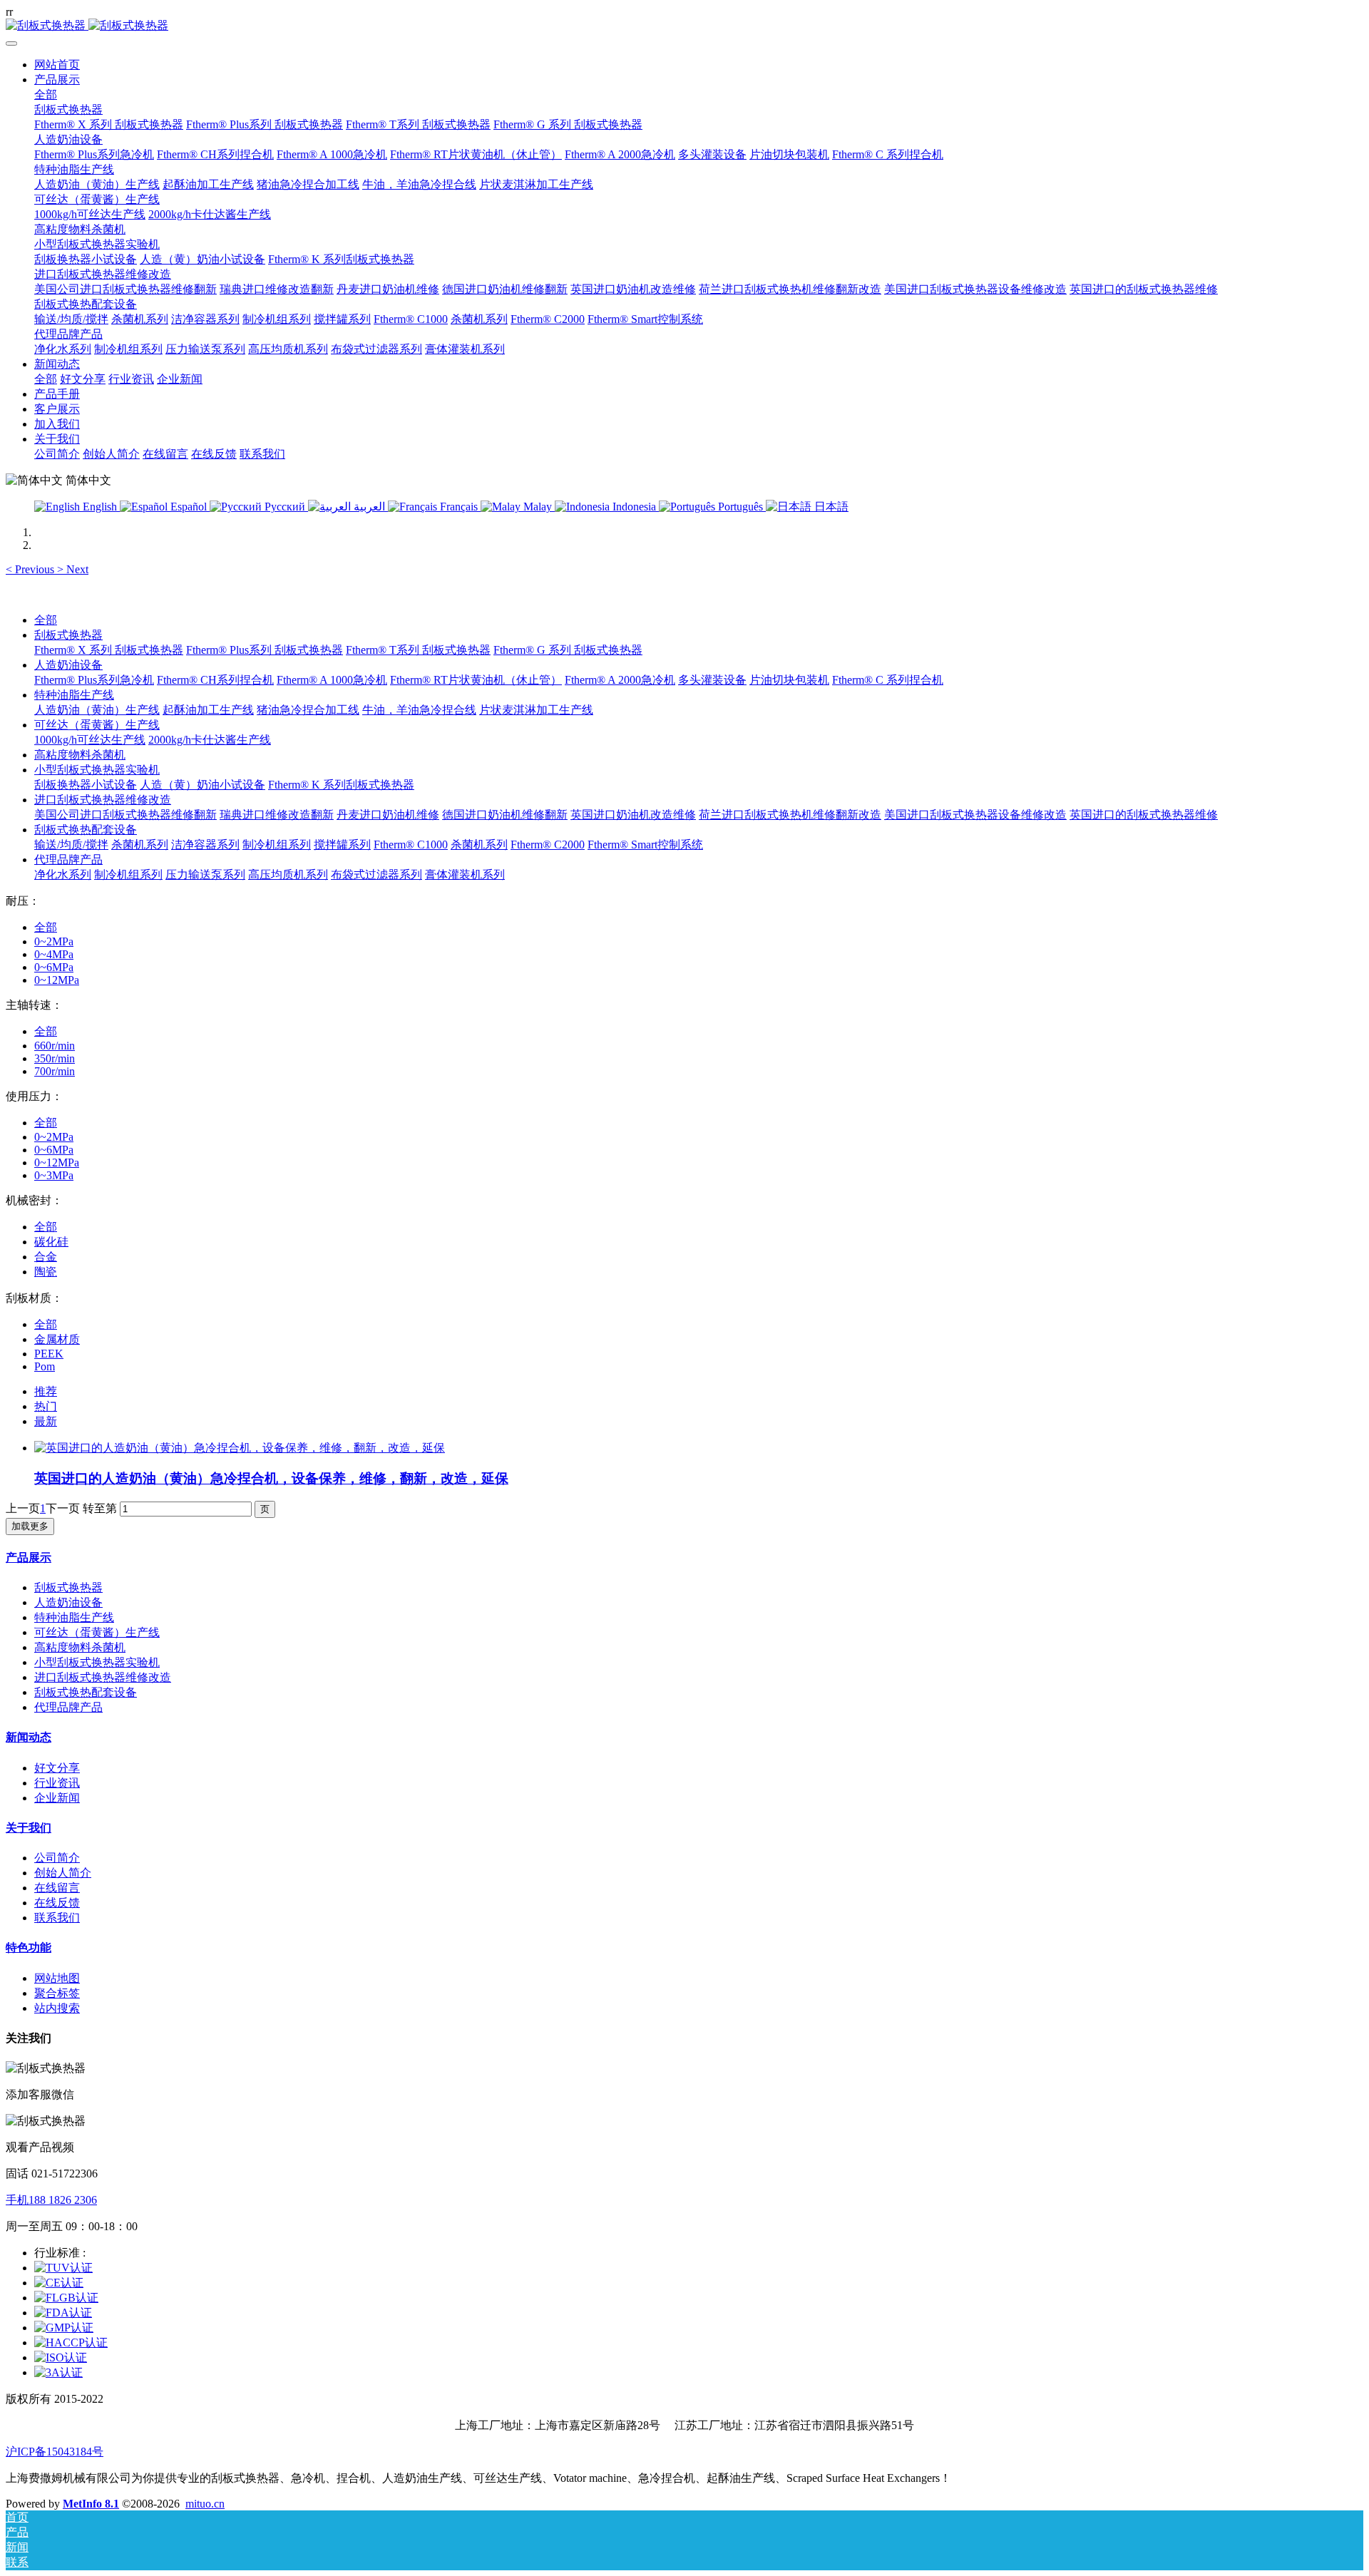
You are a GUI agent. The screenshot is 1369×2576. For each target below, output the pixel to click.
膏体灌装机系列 (465, 874)
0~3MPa (54, 1175)
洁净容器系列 (205, 845)
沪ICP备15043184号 (55, 2452)
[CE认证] (59, 2283)
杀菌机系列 (140, 845)
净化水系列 (63, 874)
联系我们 (57, 1918)
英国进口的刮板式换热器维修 (1144, 815)
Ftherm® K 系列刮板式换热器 (341, 785)
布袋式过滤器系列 (376, 874)
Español (189, 507)
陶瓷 (46, 1272)
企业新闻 (57, 1798)
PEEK (49, 1354)
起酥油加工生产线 (208, 710)
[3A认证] (58, 2372)
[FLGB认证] (66, 2298)
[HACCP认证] (71, 2342)
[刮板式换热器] (684, 26)
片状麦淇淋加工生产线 (536, 710)
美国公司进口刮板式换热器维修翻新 (125, 815)
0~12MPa (57, 980)
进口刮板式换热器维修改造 (103, 800)
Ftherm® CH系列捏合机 (215, 680)
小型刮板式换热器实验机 (97, 770)
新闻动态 (29, 1737)
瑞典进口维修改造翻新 (277, 815)
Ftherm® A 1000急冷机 (332, 680)
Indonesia (634, 507)
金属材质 (57, 1339)
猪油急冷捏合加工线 (308, 710)
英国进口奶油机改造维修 (633, 815)
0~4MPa (54, 954)
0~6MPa (54, 967)
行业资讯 (57, 1783)
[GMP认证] (64, 2328)
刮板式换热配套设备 (86, 830)
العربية (369, 507)
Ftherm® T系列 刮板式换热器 (418, 650)
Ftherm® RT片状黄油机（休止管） (476, 680)
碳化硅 (51, 1242)
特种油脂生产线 (74, 695)
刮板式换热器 (68, 635)
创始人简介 (63, 1873)
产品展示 (29, 1558)
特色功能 (29, 1948)
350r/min (55, 1058)
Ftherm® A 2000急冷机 (620, 680)
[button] (31, 569)
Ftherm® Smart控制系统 (645, 845)
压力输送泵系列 (205, 874)
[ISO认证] (61, 2357)
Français (459, 507)
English (100, 507)
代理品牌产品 (68, 859)
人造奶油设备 (68, 665)
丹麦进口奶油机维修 (388, 815)
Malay (538, 507)
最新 (46, 1421)
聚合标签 (57, 1993)
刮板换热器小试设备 (86, 785)
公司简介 (57, 1858)
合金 (46, 1257)
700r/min (55, 1071)
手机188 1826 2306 (51, 2200)
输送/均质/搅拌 (71, 845)
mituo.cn (205, 2504)
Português (740, 507)
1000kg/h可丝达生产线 (90, 740)
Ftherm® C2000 (548, 845)
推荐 (46, 1391)
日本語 (830, 507)
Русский (285, 507)
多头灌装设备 (712, 680)
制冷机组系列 (277, 845)
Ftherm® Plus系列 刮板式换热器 (265, 650)
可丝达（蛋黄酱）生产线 (97, 725)
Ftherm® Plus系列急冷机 (94, 680)
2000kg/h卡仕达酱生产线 (210, 740)
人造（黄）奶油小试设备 (202, 785)
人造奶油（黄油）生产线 (97, 710)
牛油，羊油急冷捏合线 (419, 710)
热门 (46, 1406)
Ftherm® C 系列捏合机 (888, 680)
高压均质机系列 (288, 874)
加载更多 (30, 1526)
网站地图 (57, 1978)
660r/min (55, 1046)
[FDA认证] (63, 2313)
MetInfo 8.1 (91, 2504)
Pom (45, 1366)
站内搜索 (57, 2008)
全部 (46, 94)
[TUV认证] (63, 2268)
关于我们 (29, 1828)
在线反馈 (57, 1903)
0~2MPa (54, 941)
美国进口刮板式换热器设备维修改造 (975, 815)
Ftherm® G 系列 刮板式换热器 (568, 650)
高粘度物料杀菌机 (80, 755)
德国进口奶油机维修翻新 (505, 815)
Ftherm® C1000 (411, 845)
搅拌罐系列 (342, 845)
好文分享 (57, 1768)
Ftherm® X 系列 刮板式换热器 (109, 650)
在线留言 (57, 1888)
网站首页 (57, 65)
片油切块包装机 (789, 680)
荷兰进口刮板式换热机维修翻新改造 (790, 815)
